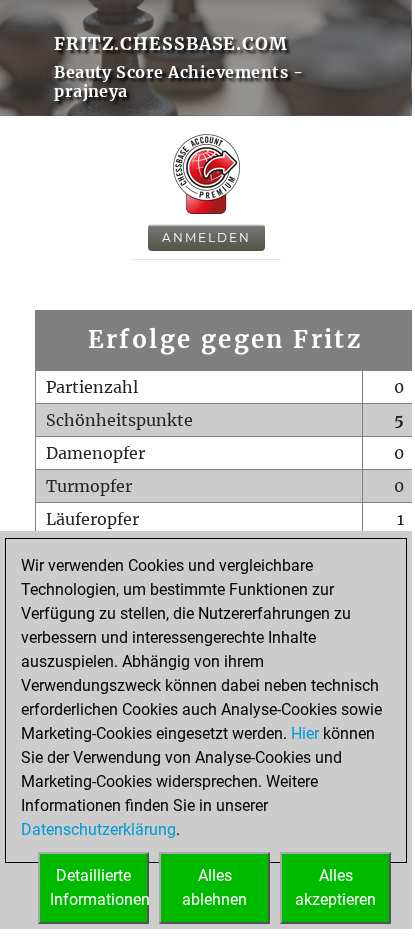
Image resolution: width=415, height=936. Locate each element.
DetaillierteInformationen (99, 887)
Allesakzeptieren (335, 887)
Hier (305, 733)
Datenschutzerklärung (98, 829)
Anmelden (206, 237)
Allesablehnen (214, 887)
